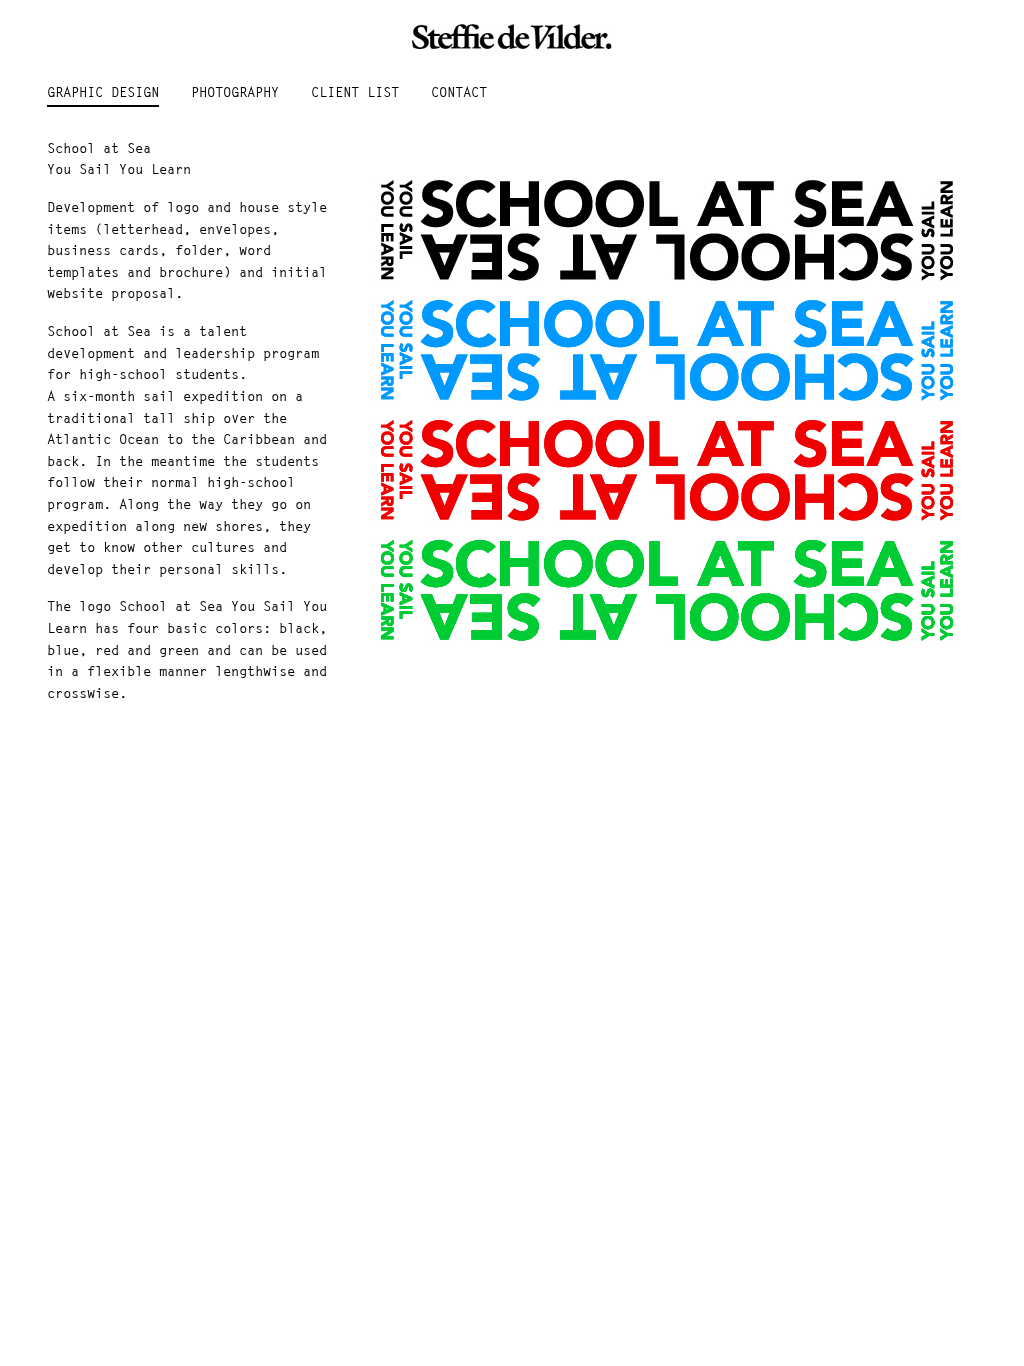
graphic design (103, 93)
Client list (355, 93)
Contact (459, 93)
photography (235, 93)
